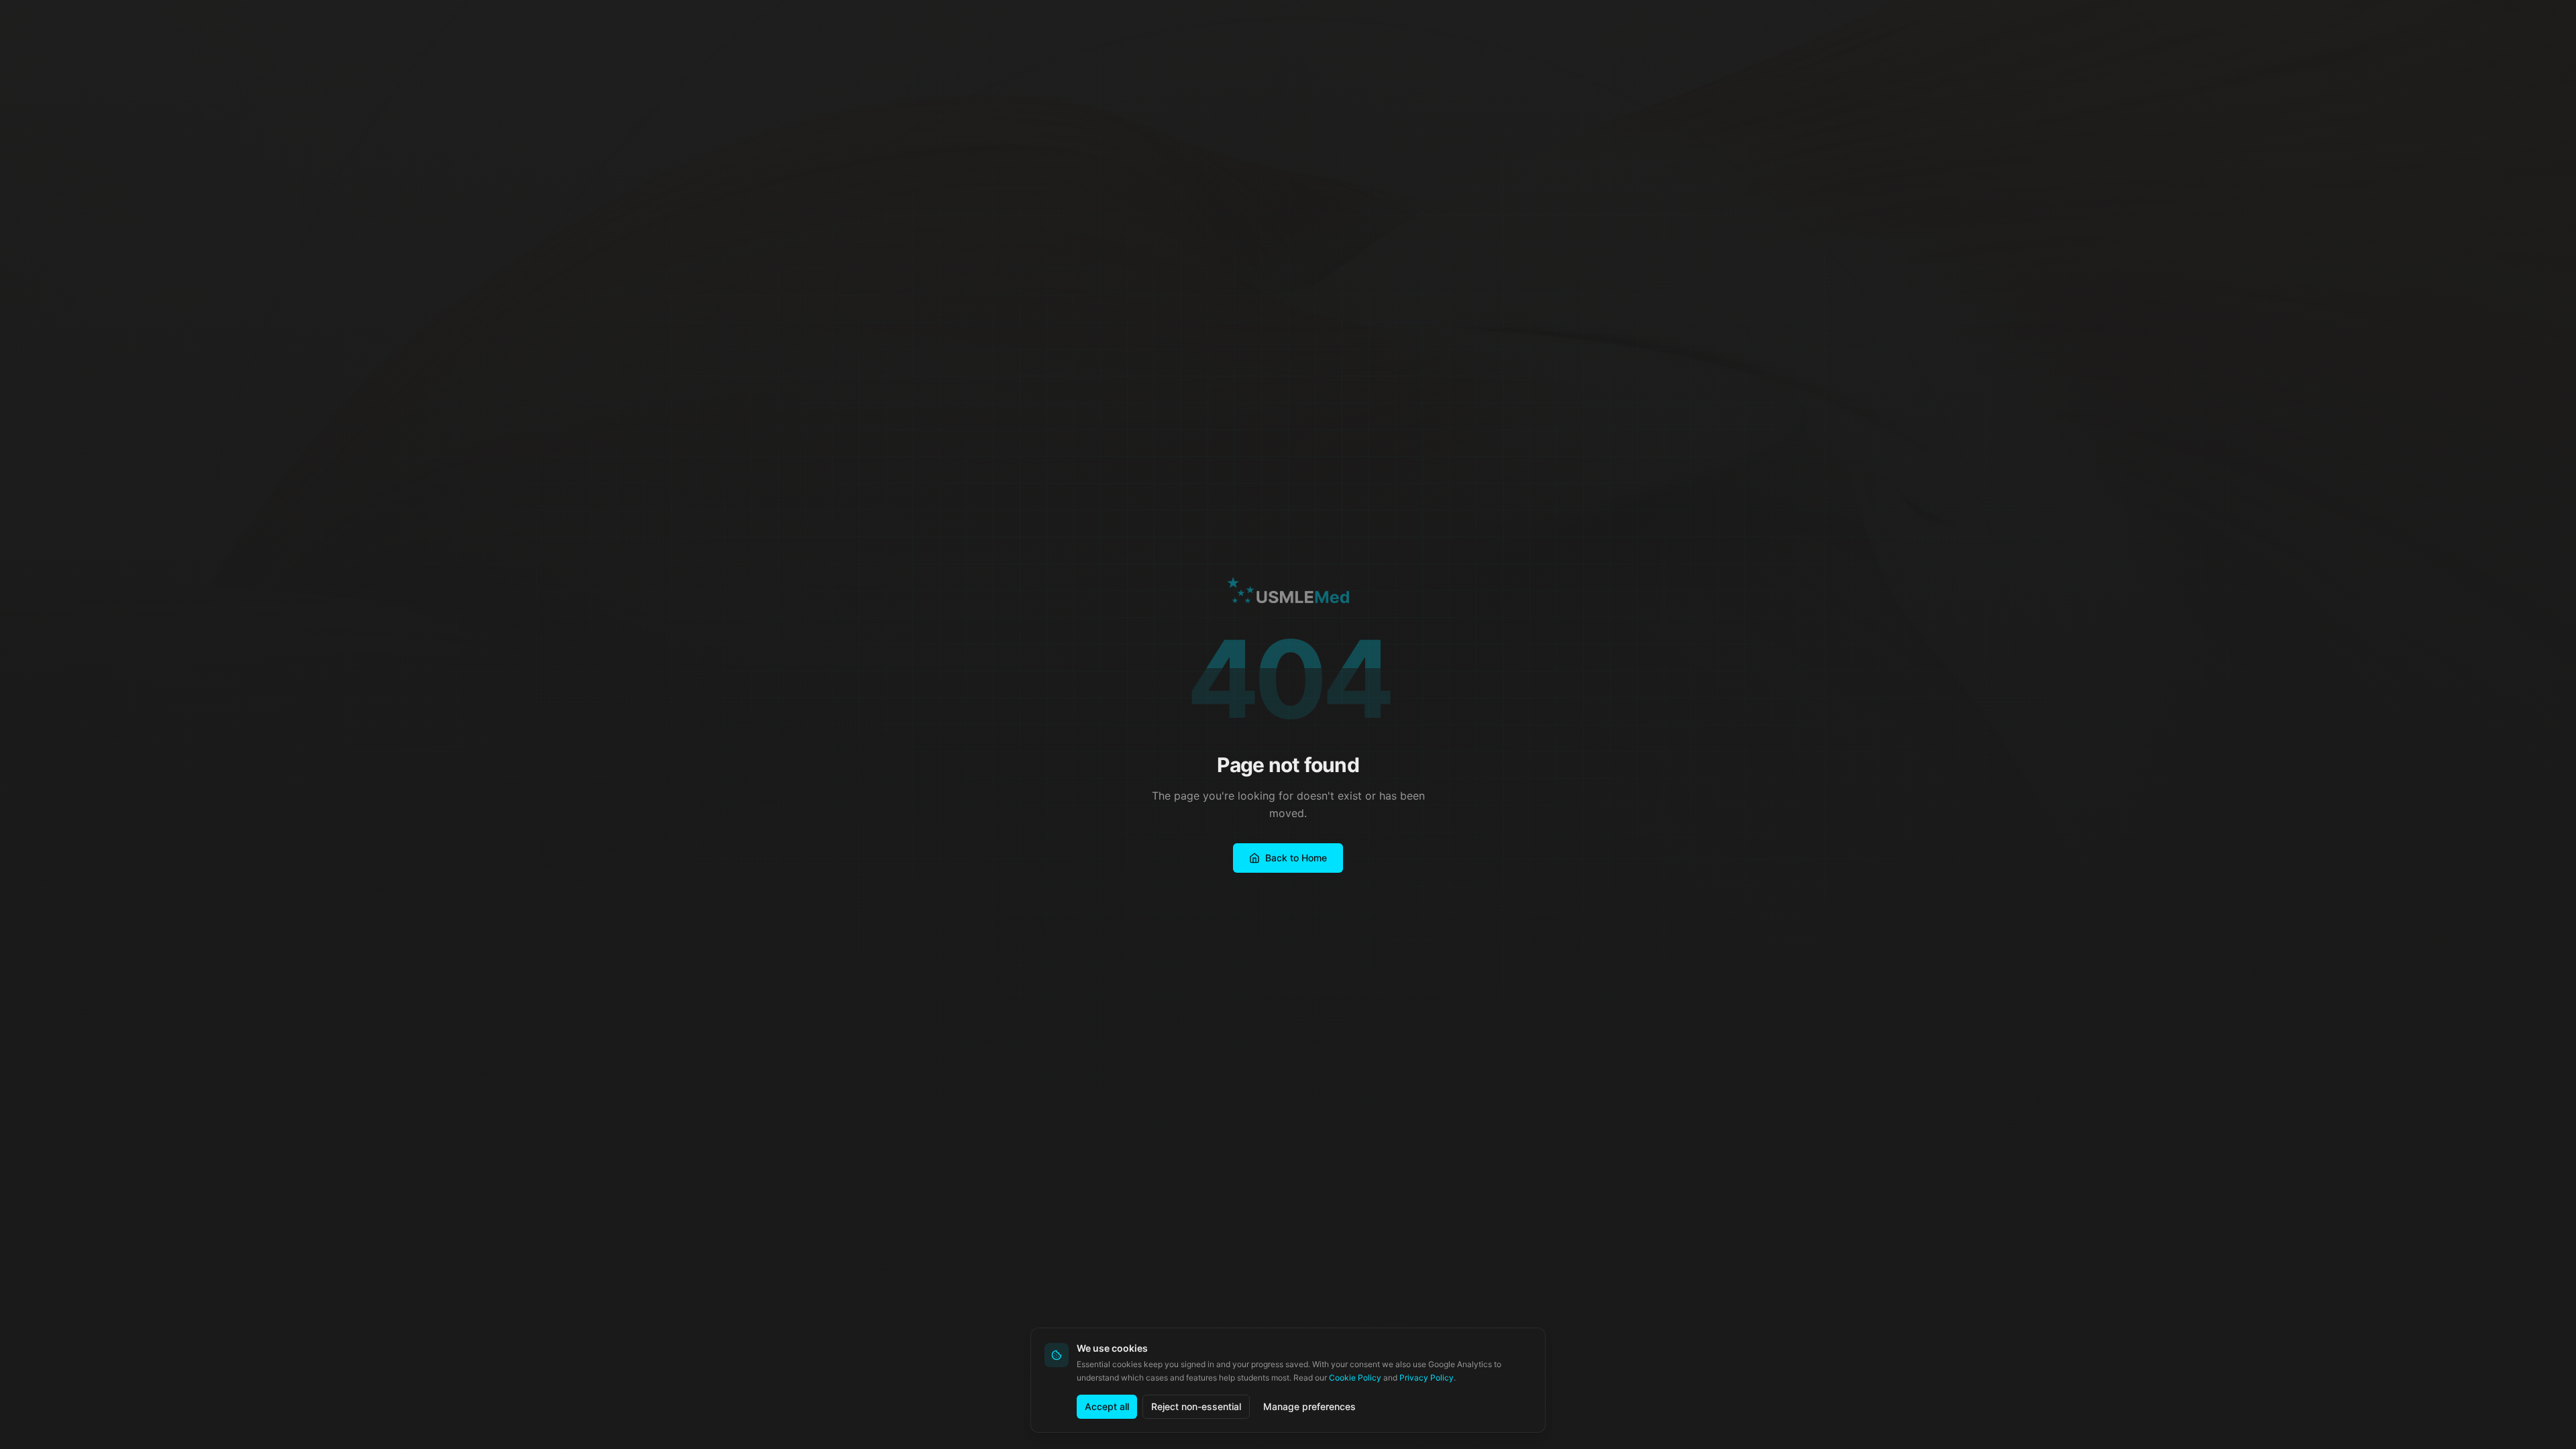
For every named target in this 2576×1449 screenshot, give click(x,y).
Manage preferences (1309, 1406)
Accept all (1107, 1406)
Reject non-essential (1196, 1406)
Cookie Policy (1355, 1378)
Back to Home (1296, 858)
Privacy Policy (1427, 1378)
